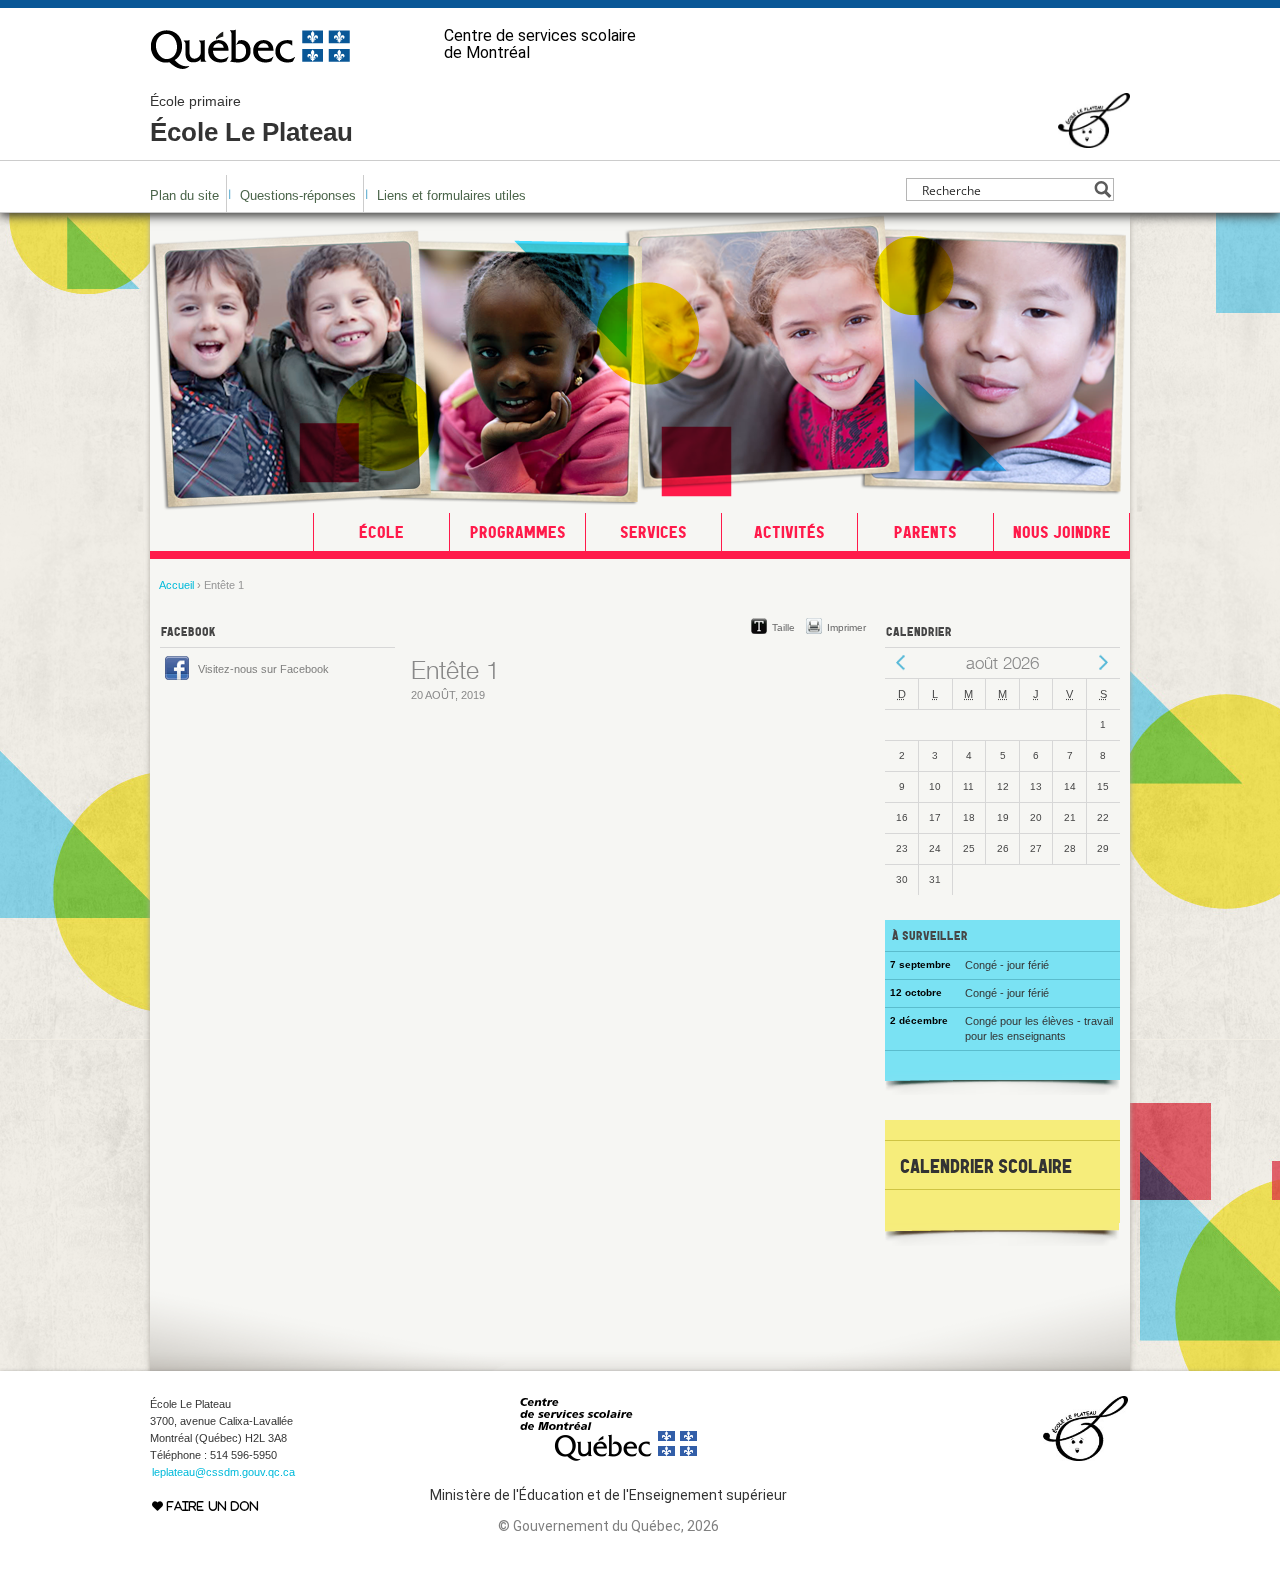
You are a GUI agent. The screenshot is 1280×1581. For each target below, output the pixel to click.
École (381, 532)
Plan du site (184, 195)
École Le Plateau (251, 120)
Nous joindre (1062, 532)
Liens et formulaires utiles (451, 195)
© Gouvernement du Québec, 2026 (608, 1526)
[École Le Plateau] (1094, 139)
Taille (783, 627)
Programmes (518, 532)
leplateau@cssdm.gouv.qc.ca (223, 1472)
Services (653, 532)
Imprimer (846, 627)
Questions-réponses (298, 195)
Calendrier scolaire (986, 1166)
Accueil (176, 585)
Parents (925, 532)
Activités (789, 532)
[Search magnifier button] (1102, 189)
